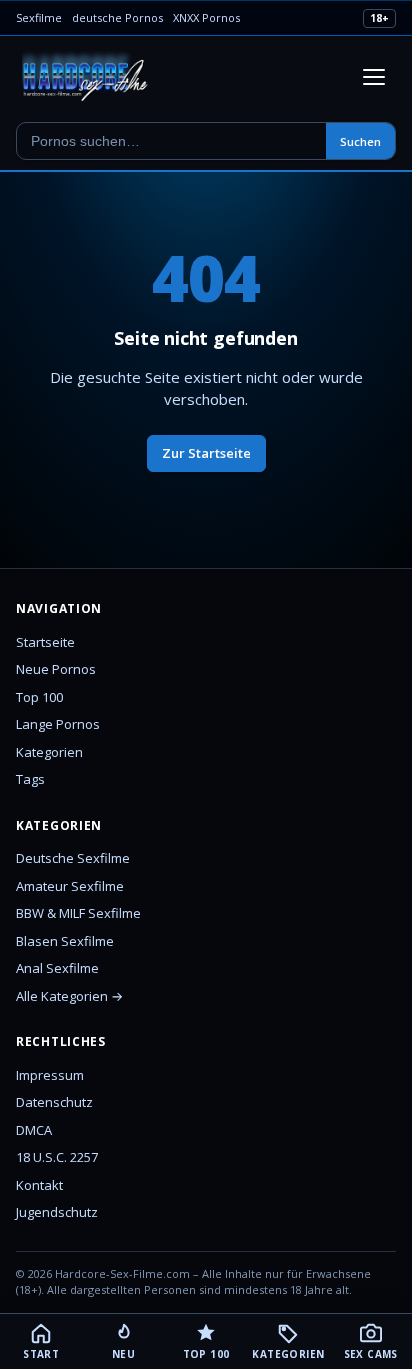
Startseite (45, 642)
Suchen (360, 141)
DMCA (34, 1130)
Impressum (50, 1075)
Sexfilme (39, 17)
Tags (30, 779)
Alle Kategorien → (69, 996)
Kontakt (39, 1185)
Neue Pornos (56, 669)
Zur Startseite (206, 453)
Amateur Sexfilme (70, 886)
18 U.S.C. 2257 (57, 1157)
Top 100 (39, 697)
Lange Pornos (58, 724)
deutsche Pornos (117, 17)
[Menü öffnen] (374, 77)
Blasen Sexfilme (65, 941)
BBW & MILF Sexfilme (78, 913)
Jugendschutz (57, 1212)
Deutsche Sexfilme (73, 858)
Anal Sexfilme (57, 968)
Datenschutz (54, 1102)
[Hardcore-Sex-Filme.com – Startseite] (85, 77)
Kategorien (49, 752)
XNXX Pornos (206, 17)
